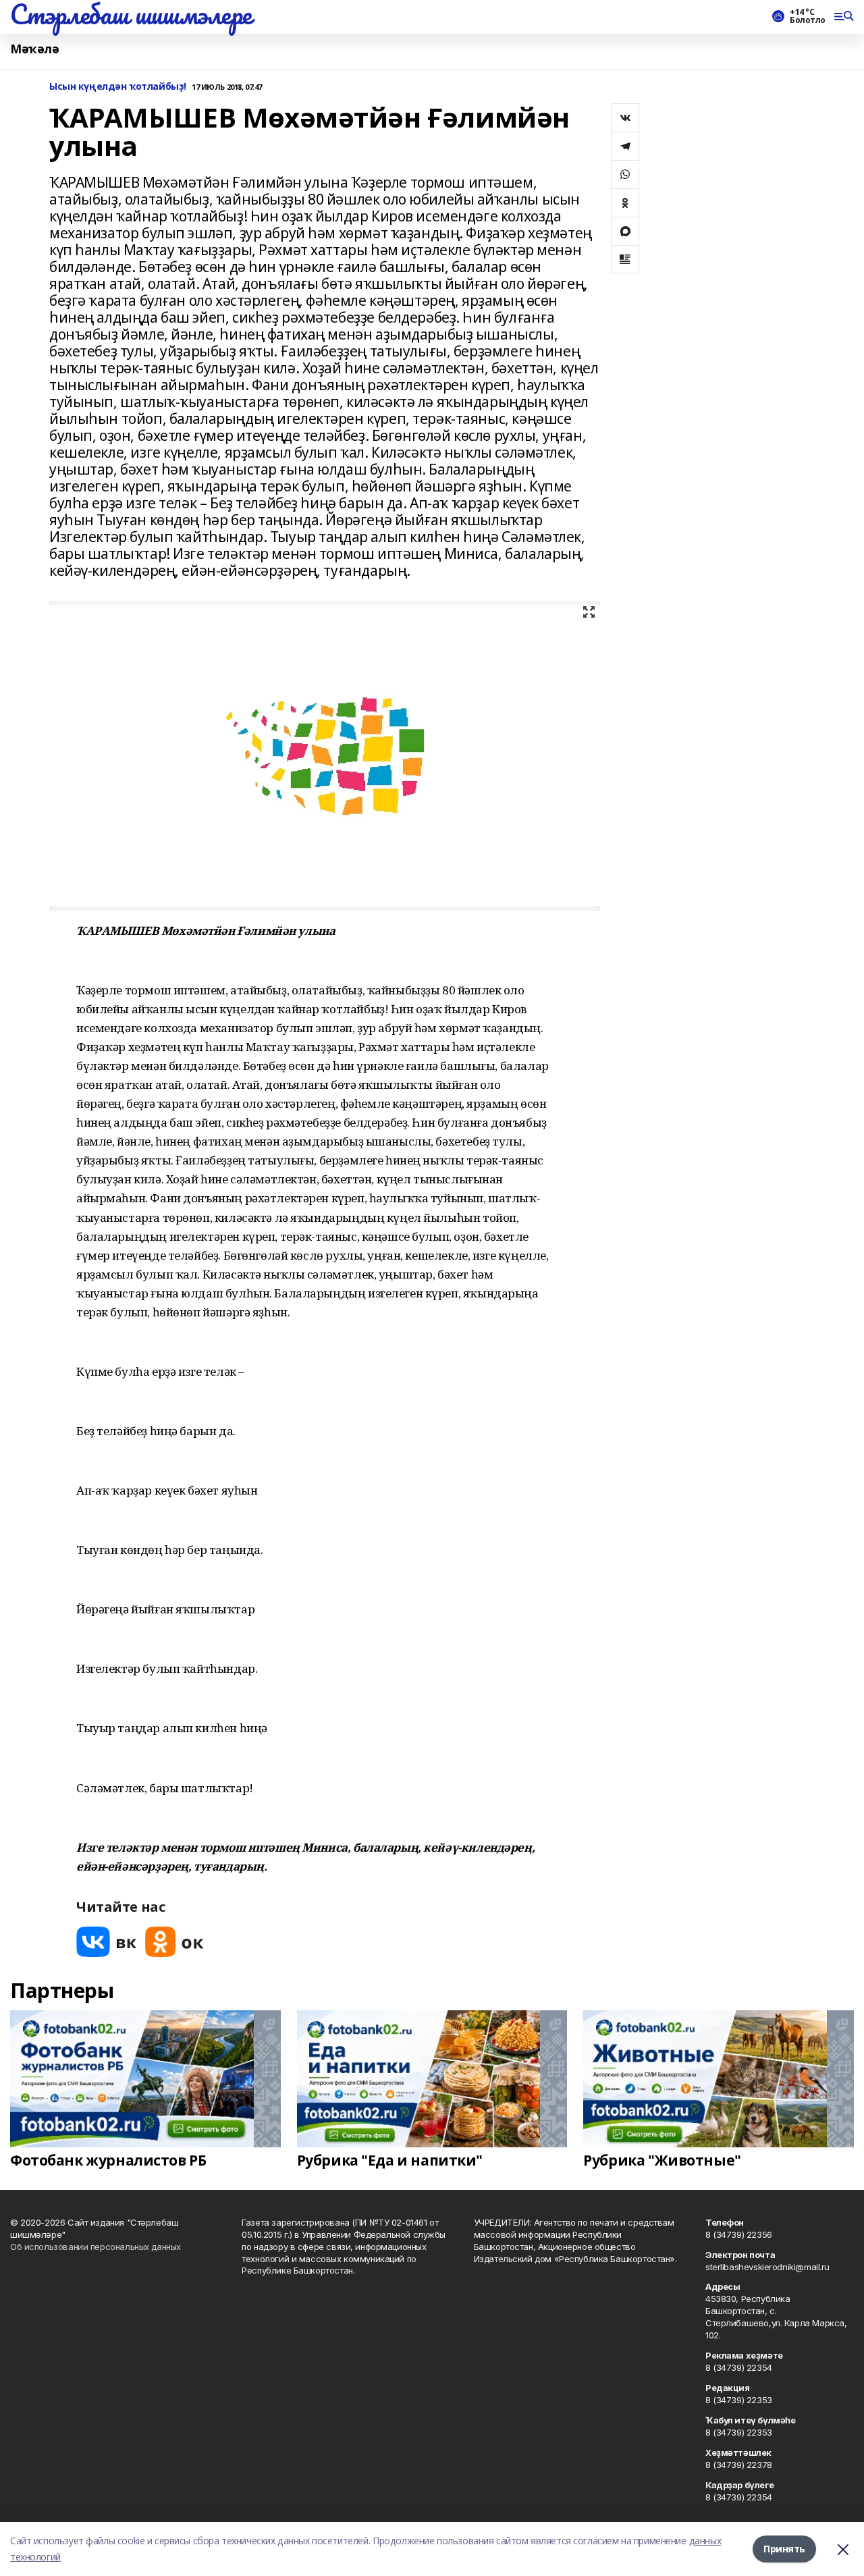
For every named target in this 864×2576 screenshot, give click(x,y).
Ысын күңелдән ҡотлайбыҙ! (118, 87)
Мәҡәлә (34, 49)
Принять (784, 2549)
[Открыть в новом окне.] (107, 1942)
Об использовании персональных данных (96, 2247)
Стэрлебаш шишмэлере (131, 14)
